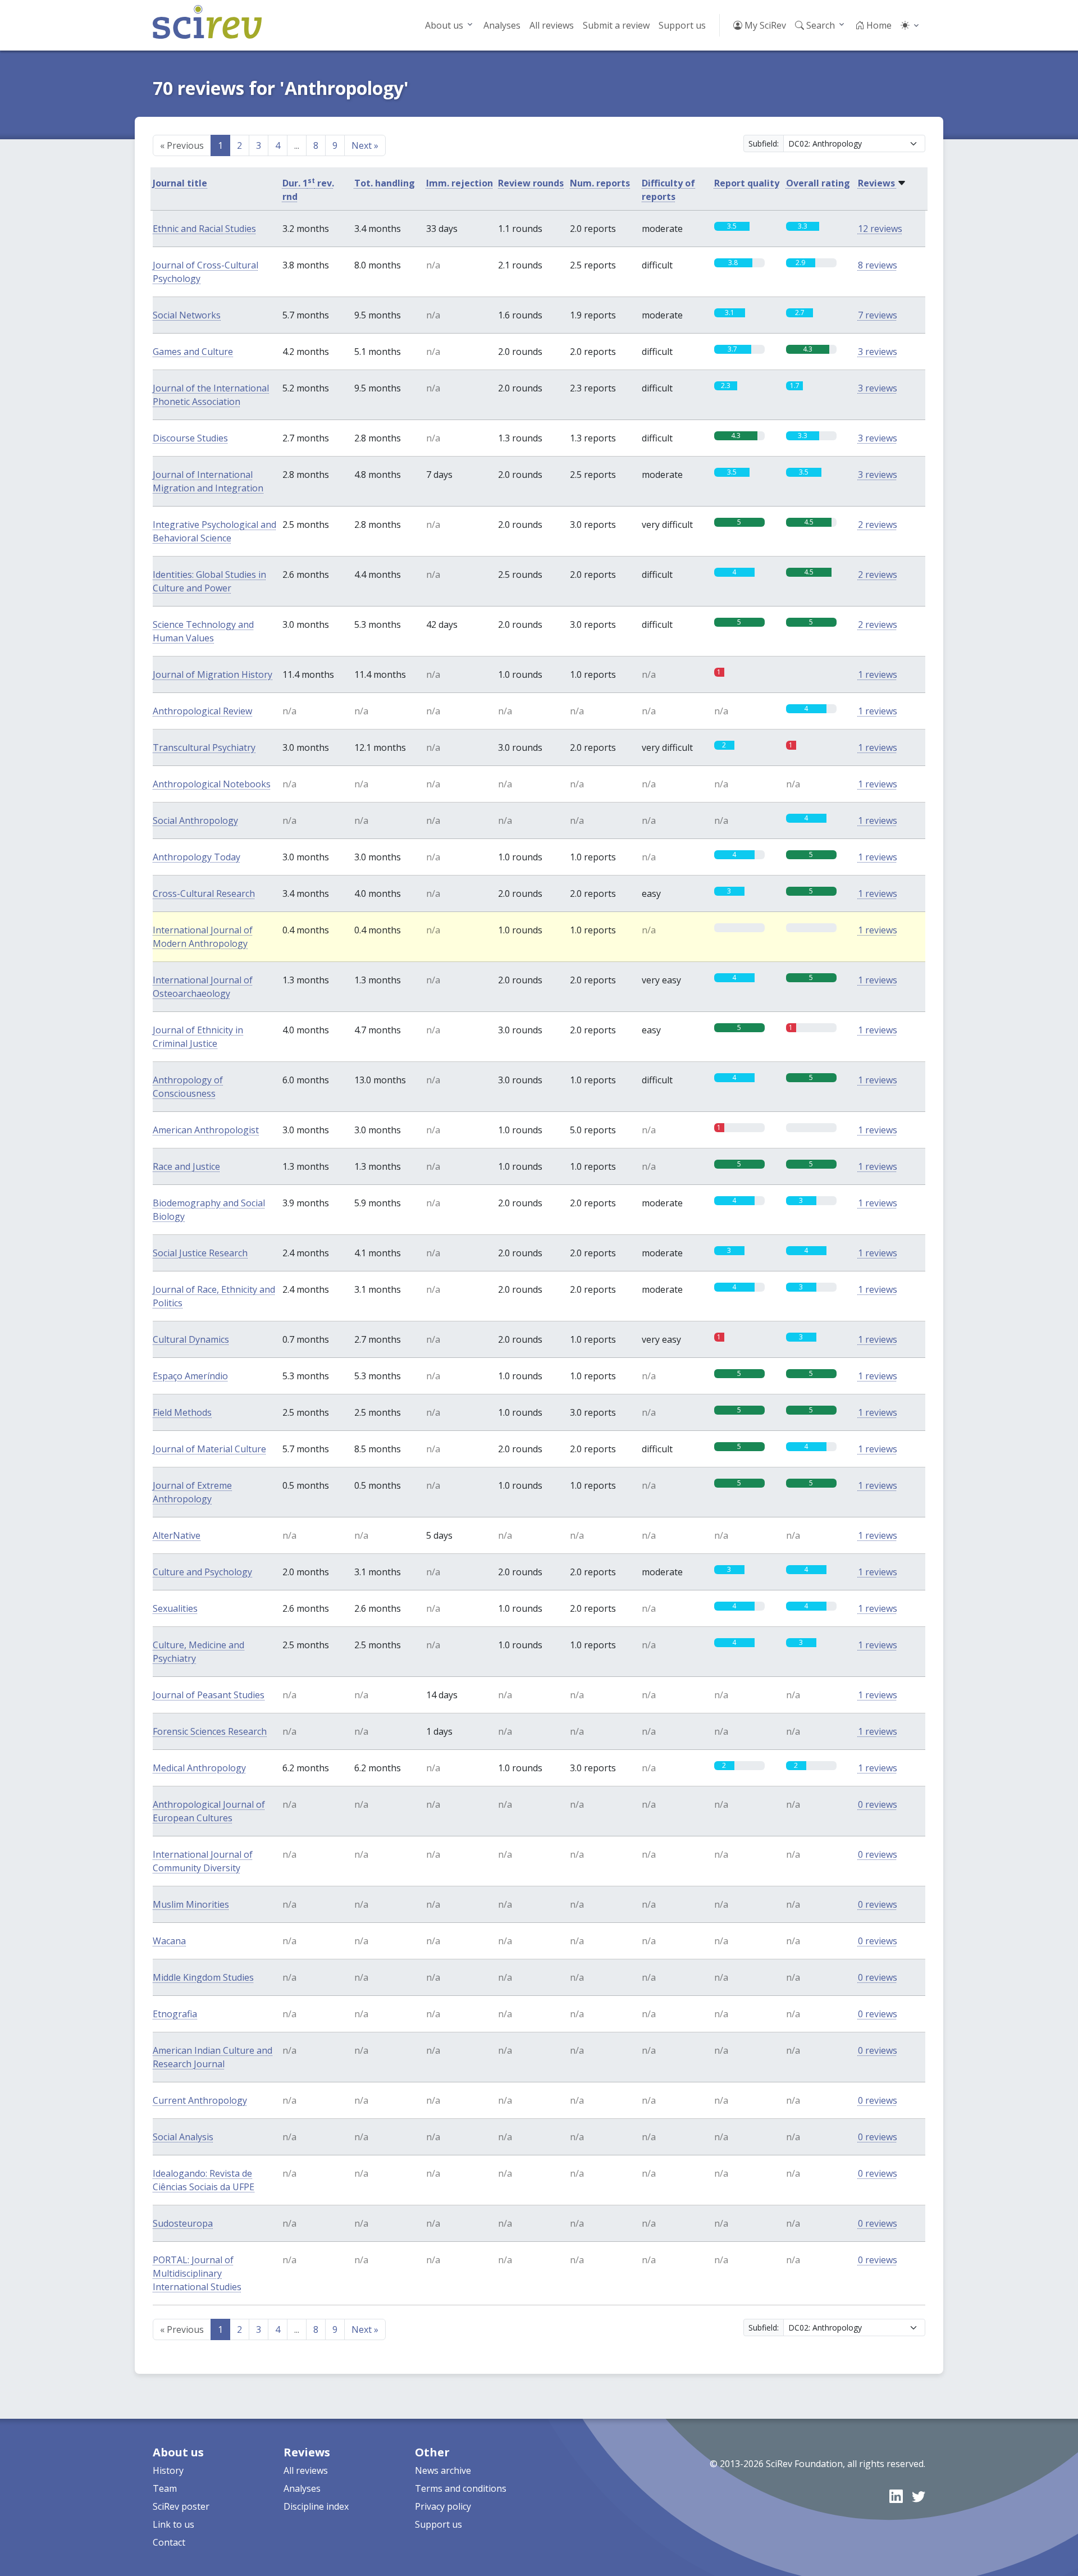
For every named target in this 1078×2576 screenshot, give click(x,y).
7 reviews (878, 315)
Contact (169, 2542)
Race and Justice (186, 1166)
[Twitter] (919, 2496)
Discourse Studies (190, 438)
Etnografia (175, 2014)
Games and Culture (193, 352)
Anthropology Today (197, 857)
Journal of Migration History (213, 674)
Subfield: (764, 143)
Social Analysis (183, 2137)
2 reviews (878, 525)
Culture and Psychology (202, 1572)
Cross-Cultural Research (204, 893)
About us (444, 25)
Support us (682, 25)
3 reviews (878, 352)
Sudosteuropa (183, 2223)
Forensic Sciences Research (210, 1731)
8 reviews (878, 265)
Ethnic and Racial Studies (204, 229)
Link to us (173, 2524)
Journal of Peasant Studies (209, 1695)
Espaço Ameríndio (190, 1376)
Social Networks (187, 315)
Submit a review (616, 25)
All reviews (552, 25)
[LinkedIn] (896, 2496)
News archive (443, 2470)
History (168, 2470)
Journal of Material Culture (209, 1449)
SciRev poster (181, 2506)
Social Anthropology (195, 820)
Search (819, 25)
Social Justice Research (200, 1253)
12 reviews (880, 229)
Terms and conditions (461, 2488)
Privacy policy (443, 2506)
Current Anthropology (200, 2100)
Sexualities (175, 1608)
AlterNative (177, 1535)
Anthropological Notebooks (212, 784)
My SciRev (764, 25)
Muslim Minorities (191, 1904)
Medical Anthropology (199, 1768)
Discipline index (316, 2506)
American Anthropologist (206, 1130)
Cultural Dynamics (191, 1339)
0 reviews (878, 1804)
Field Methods (182, 1412)
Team (165, 2488)
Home (878, 25)
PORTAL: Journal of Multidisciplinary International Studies (197, 2273)
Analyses (502, 25)
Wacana (169, 1941)
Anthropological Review (202, 711)
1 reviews (878, 674)
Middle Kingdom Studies (203, 1977)
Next (365, 145)
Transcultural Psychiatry (204, 747)
